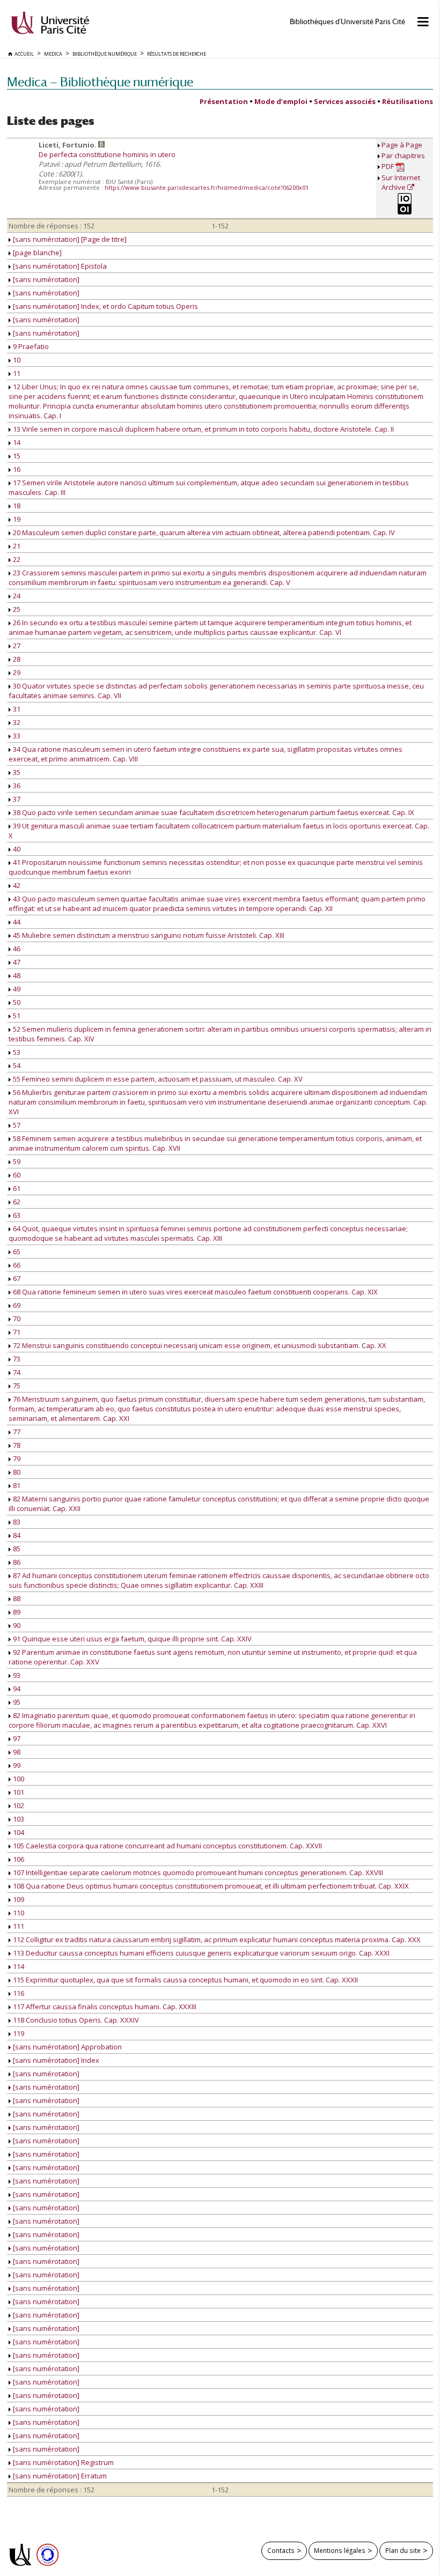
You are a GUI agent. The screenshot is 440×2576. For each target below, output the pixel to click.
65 (16, 1252)
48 (16, 975)
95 (16, 1702)
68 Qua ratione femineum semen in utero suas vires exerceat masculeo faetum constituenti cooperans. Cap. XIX (195, 1292)
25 (16, 609)
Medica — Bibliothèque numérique (100, 82)
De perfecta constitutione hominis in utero (107, 154)
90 (16, 1625)
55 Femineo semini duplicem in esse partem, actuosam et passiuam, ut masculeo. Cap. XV (157, 1079)
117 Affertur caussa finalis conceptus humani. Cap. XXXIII (104, 2007)
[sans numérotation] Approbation (67, 2047)
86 (16, 1562)
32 (16, 722)
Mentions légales (340, 2550)
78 (16, 1445)
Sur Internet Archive (401, 182)
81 (16, 1485)
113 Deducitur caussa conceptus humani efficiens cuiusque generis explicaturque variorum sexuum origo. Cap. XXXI (200, 1953)
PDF (388, 166)
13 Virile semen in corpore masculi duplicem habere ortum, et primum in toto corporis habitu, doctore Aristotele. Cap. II (203, 429)
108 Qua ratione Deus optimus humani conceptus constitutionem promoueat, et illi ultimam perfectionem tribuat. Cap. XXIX (210, 1886)
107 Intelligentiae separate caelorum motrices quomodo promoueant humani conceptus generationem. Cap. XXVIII (197, 1872)
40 (16, 849)
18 (16, 506)
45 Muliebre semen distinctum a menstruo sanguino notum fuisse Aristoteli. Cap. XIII (148, 935)
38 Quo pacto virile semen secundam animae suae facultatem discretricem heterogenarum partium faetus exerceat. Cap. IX (213, 812)
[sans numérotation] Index (55, 2060)
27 (16, 646)
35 (16, 772)
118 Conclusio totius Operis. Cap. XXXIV (75, 2020)
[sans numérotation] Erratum (59, 2476)
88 (16, 1598)
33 (16, 736)
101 (18, 1792)
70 (16, 1319)
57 (16, 1125)
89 (16, 1612)
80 (16, 1472)
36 (16, 786)
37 (16, 799)
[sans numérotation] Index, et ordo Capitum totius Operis (105, 306)
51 (16, 1016)
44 (16, 922)
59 (16, 1161)
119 (18, 2033)
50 (16, 1002)
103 (18, 1819)
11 (16, 373)
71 (16, 1332)
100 (18, 1779)
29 (16, 672)
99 (16, 1765)
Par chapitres (403, 156)
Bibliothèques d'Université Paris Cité (347, 22)
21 (16, 546)
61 (16, 1188)
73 (16, 1359)
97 (16, 1738)
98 (16, 1752)
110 (18, 1913)
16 (16, 469)
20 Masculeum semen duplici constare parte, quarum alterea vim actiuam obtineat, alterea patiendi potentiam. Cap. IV (203, 532)
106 (18, 1859)
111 (18, 1926)
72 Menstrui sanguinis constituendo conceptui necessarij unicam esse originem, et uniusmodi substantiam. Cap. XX (199, 1345)
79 (16, 1459)
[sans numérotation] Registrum (63, 2462)
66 (16, 1265)
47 (16, 962)
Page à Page (402, 145)
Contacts (281, 2550)
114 (18, 1966)
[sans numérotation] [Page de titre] (69, 239)
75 (16, 1386)
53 (16, 1052)
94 (16, 1689)
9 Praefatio (30, 346)
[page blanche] (36, 253)
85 (16, 1549)
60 (16, 1175)
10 (16, 360)
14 (16, 442)
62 (16, 1202)
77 (16, 1432)
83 (16, 1522)
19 (16, 519)
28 (16, 659)
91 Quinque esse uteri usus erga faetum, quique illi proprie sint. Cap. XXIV (131, 1639)
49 (16, 989)
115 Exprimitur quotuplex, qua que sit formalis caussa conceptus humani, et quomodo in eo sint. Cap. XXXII (185, 1980)
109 (18, 1899)
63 (16, 1215)
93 (16, 1675)
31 (16, 709)
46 (16, 949)
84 (16, 1535)
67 (16, 1278)
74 (16, 1372)
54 (16, 1065)
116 (18, 1993)
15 (16, 456)
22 (16, 559)
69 (16, 1305)
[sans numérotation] (45, 279)
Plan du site (403, 2550)
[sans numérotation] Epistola (59, 266)
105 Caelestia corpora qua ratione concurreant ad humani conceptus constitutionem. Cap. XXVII (167, 1846)
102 (18, 1805)
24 (16, 596)
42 (16, 885)
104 (18, 1832)
